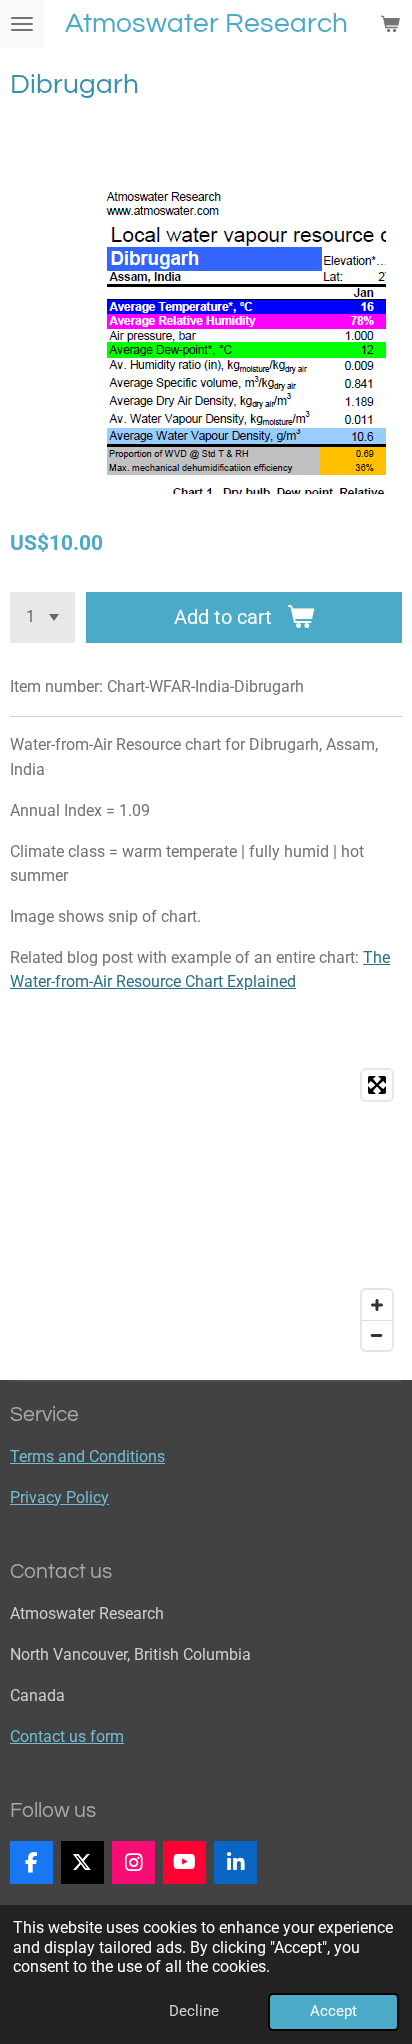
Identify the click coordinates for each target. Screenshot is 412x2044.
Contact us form (67, 1736)
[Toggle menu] (22, 24)
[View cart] (390, 24)
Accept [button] (333, 2011)
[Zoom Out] (377, 1335)
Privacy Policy (59, 1497)
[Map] (206, 1210)
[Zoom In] (377, 1305)
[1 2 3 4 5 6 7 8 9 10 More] (42, 617)
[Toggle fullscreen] (377, 1085)
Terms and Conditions (87, 1456)
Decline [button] (194, 2011)
